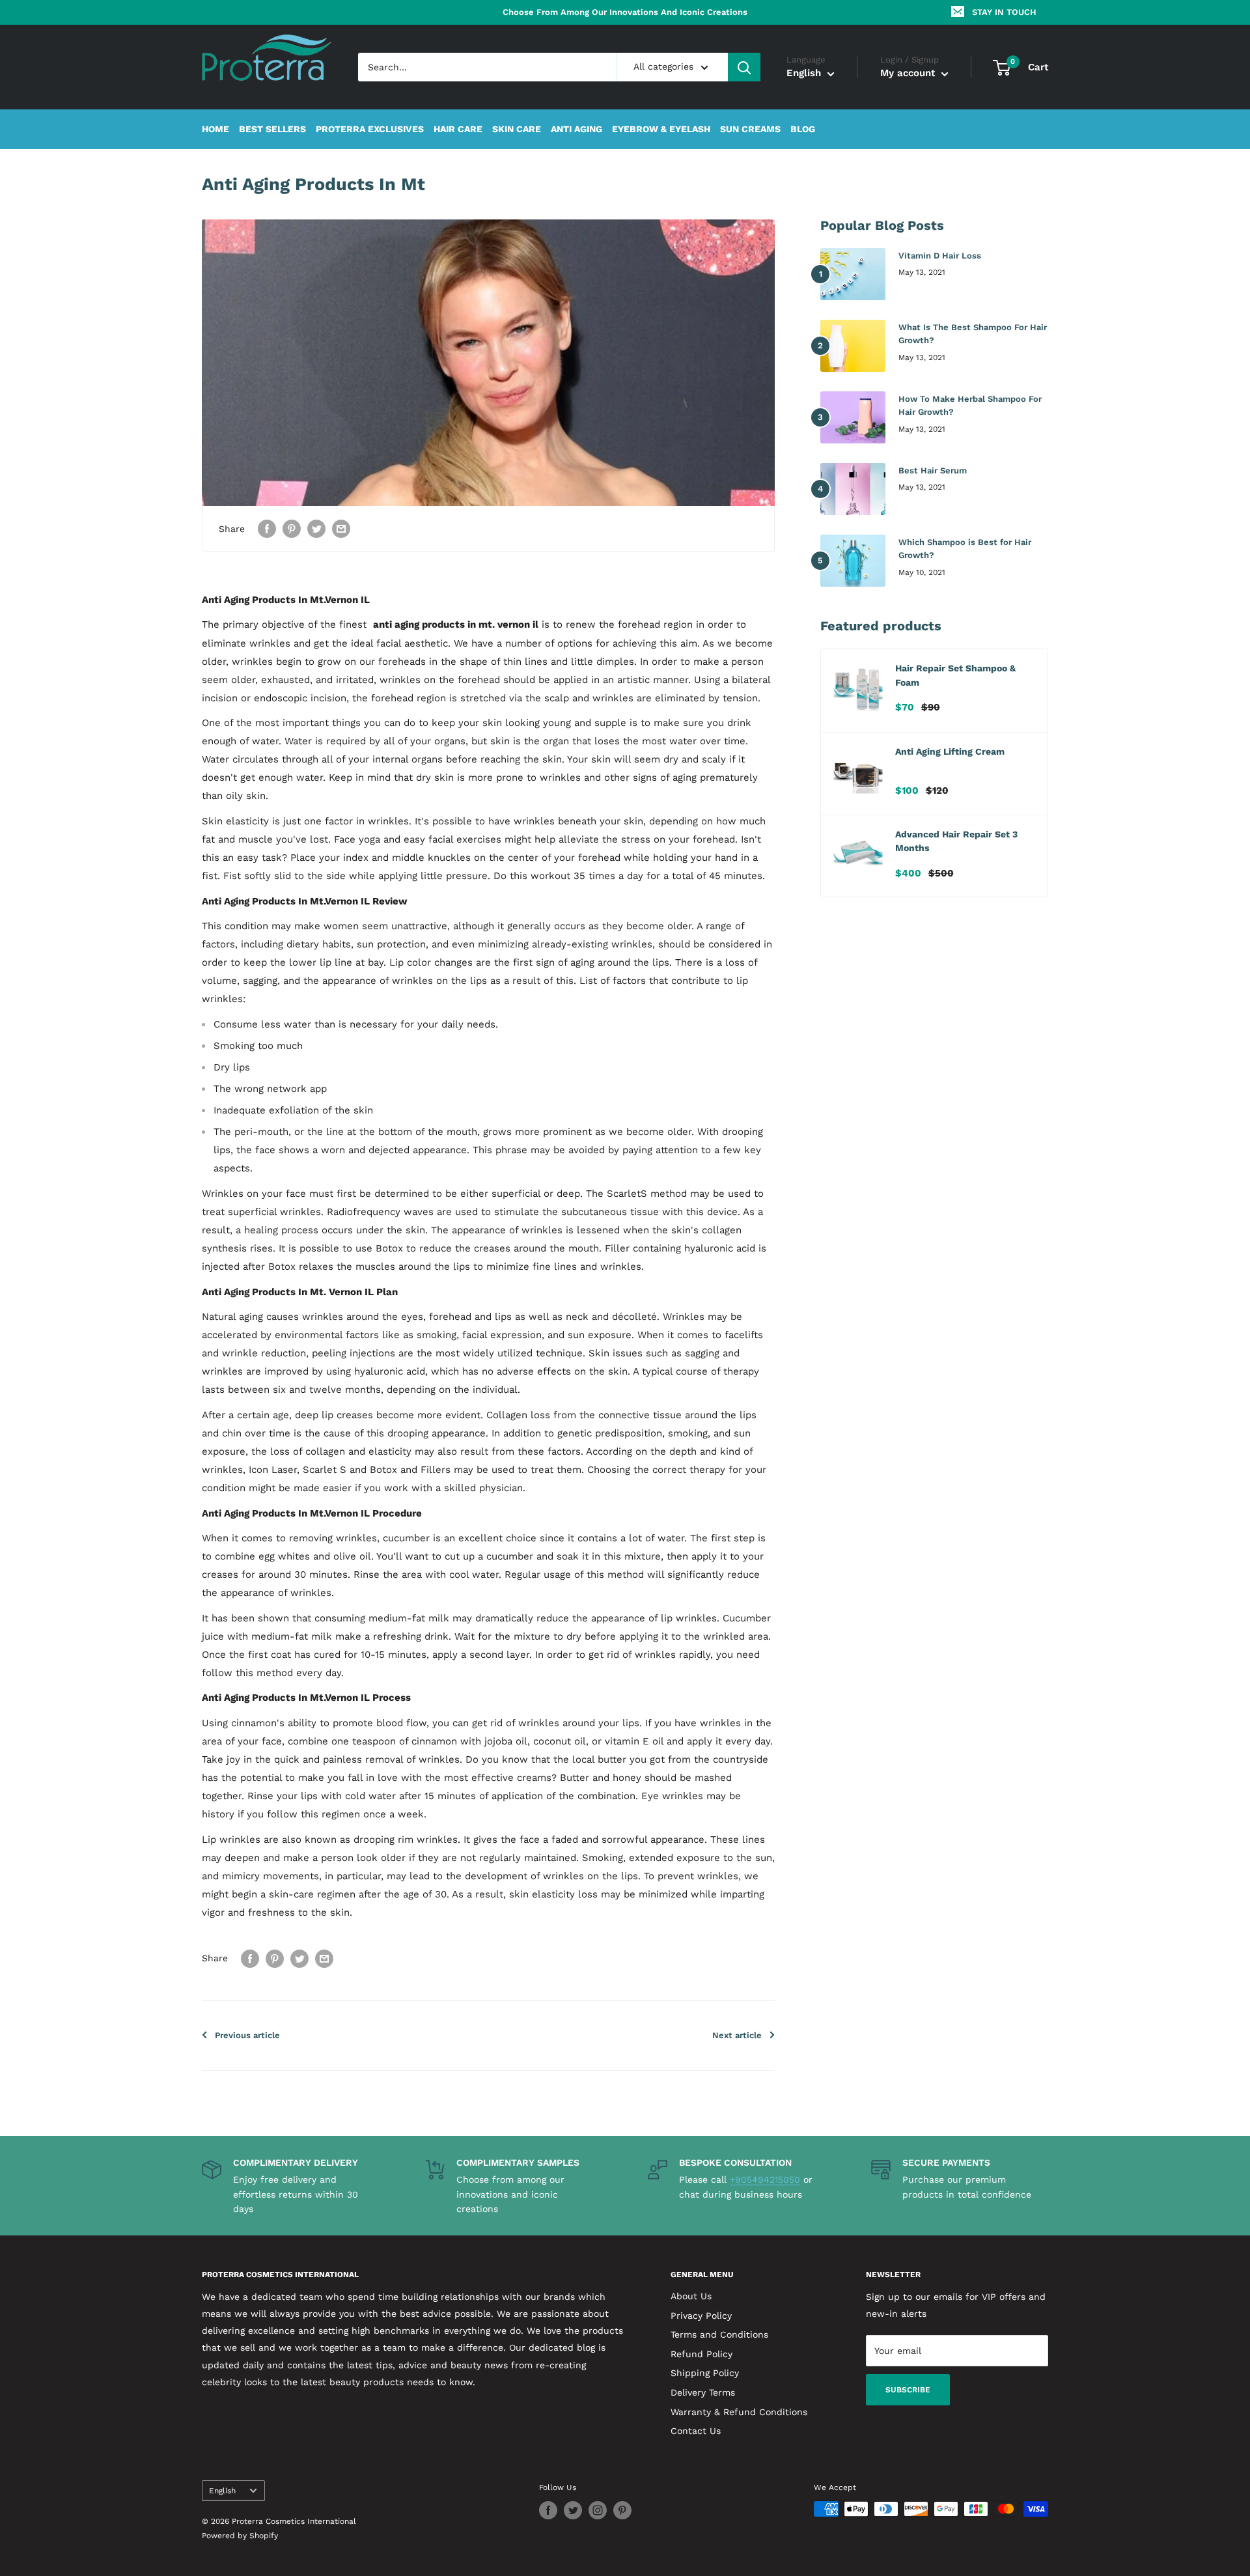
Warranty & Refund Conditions (739, 2412)
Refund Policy (701, 2354)
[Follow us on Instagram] (598, 2510)
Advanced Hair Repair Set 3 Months (956, 841)
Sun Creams (750, 130)
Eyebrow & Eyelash (661, 130)
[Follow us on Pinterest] (622, 2510)
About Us (691, 2296)
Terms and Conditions (719, 2334)
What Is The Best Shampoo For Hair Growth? (973, 334)
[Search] (744, 67)
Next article (737, 2035)
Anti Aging (576, 130)
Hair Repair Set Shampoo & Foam (955, 675)
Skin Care (517, 130)
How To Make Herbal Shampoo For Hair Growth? (970, 405)
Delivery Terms (703, 2392)
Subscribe (908, 2390)
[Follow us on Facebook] (548, 2510)
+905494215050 (765, 2179)
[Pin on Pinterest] (292, 528)
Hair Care (458, 130)
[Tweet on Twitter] (316, 528)
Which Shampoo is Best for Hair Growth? (965, 549)
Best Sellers (272, 130)
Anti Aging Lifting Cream (950, 751)
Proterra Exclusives (370, 130)
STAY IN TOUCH (1004, 12)
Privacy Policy (701, 2316)
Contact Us (696, 2431)
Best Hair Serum (933, 470)
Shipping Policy (705, 2373)
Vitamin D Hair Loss (940, 256)
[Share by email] (341, 528)
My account (909, 74)
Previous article (247, 2035)
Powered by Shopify (240, 2536)
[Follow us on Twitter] (573, 2510)
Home (215, 130)
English (222, 2491)
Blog (803, 130)
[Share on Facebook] (267, 528)
